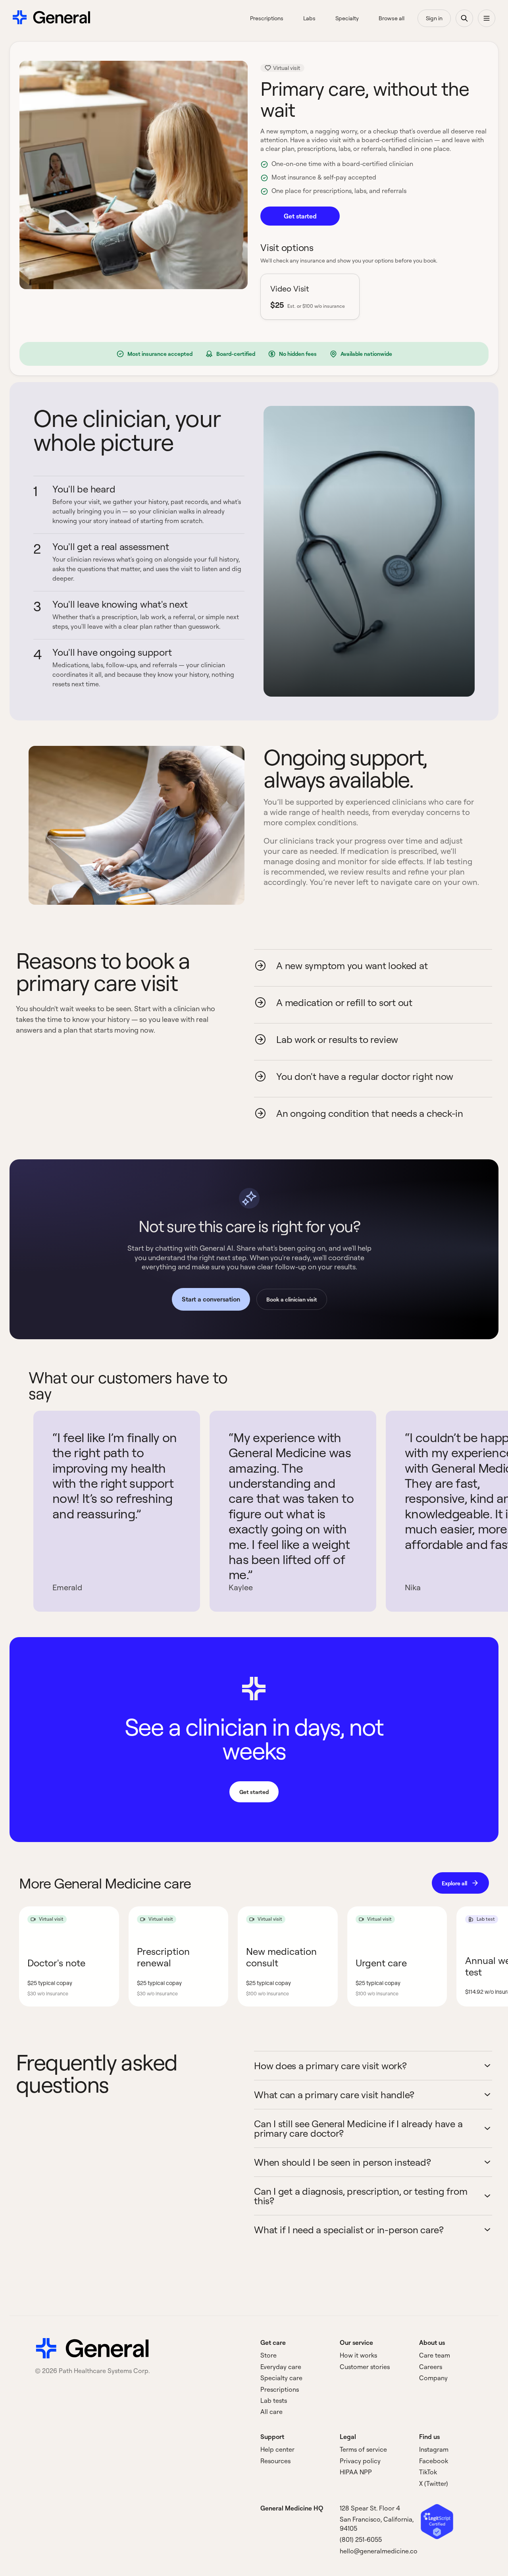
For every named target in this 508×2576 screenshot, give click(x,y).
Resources (275, 2461)
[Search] (464, 18)
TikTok (428, 2472)
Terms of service (363, 2449)
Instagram (434, 2449)
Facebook (434, 2461)
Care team (435, 2355)
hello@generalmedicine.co (379, 2551)
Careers (431, 2367)
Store (268, 2355)
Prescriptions (280, 2389)
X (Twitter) (434, 2483)
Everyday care (281, 2367)
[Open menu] (487, 18)
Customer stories (365, 2367)
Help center (277, 2449)
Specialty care (281, 2378)
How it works (358, 2355)
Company (433, 2378)
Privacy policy (360, 2461)
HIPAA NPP (356, 2472)
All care (271, 2412)
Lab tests (274, 2400)
